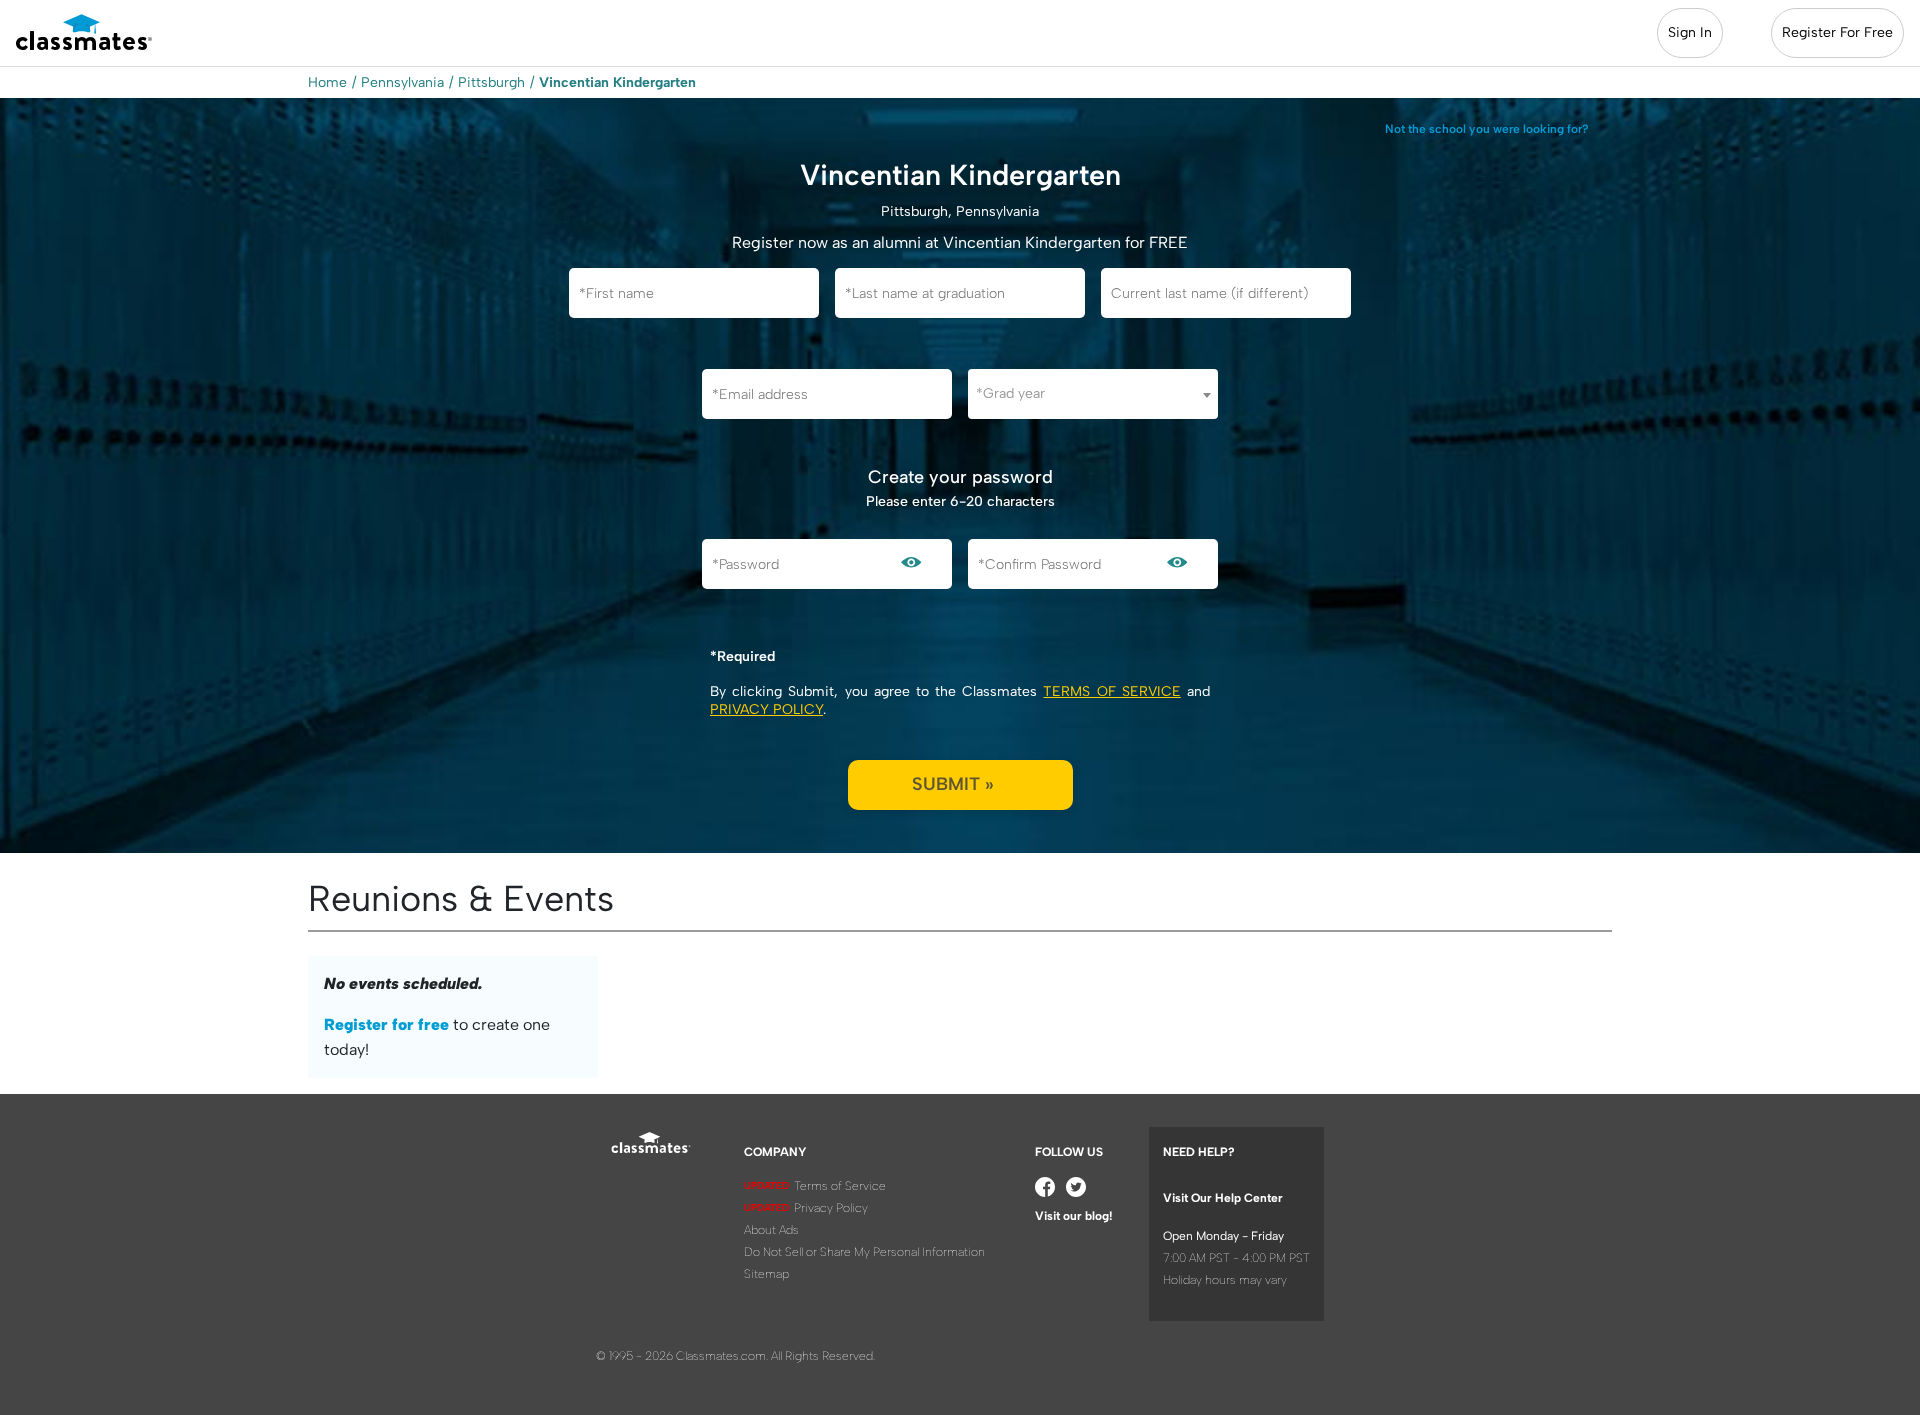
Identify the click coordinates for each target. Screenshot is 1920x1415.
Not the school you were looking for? (1487, 129)
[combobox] (1093, 394)
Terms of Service (1111, 691)
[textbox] (1093, 393)
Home (327, 82)
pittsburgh (491, 82)
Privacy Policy (766, 709)
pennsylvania (402, 82)
